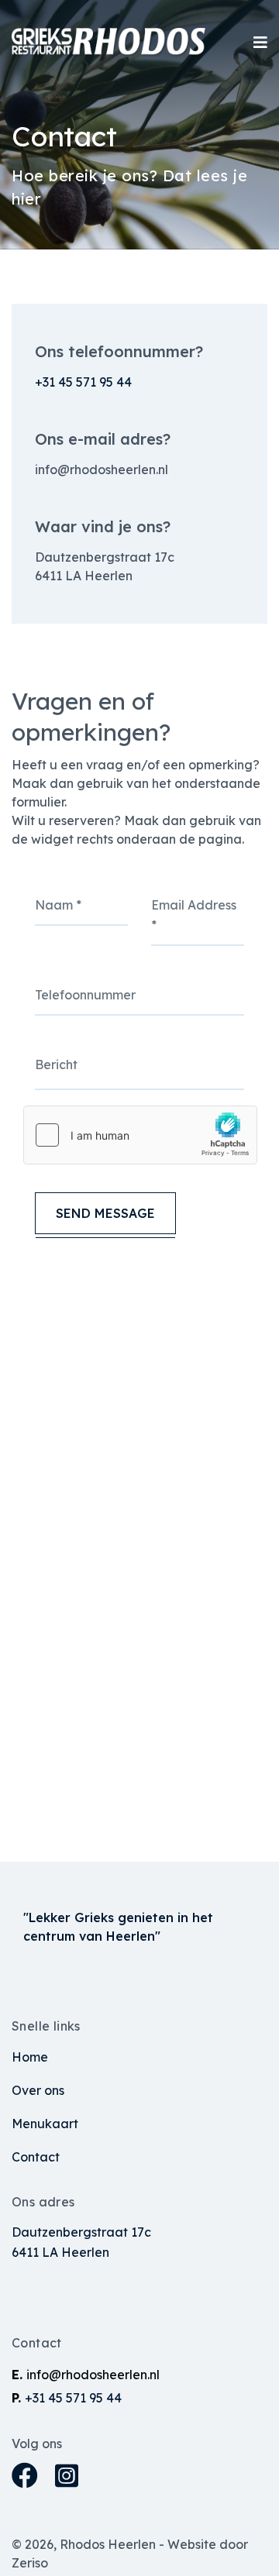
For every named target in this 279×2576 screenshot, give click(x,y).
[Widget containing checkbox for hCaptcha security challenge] (140, 1135)
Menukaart (45, 2124)
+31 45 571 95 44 (83, 382)
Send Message (105, 1213)
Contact (36, 2157)
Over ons (38, 2090)
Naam (58, 905)
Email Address (194, 915)
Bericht (56, 1064)
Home (30, 2057)
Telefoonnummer (85, 995)
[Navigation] (260, 43)
